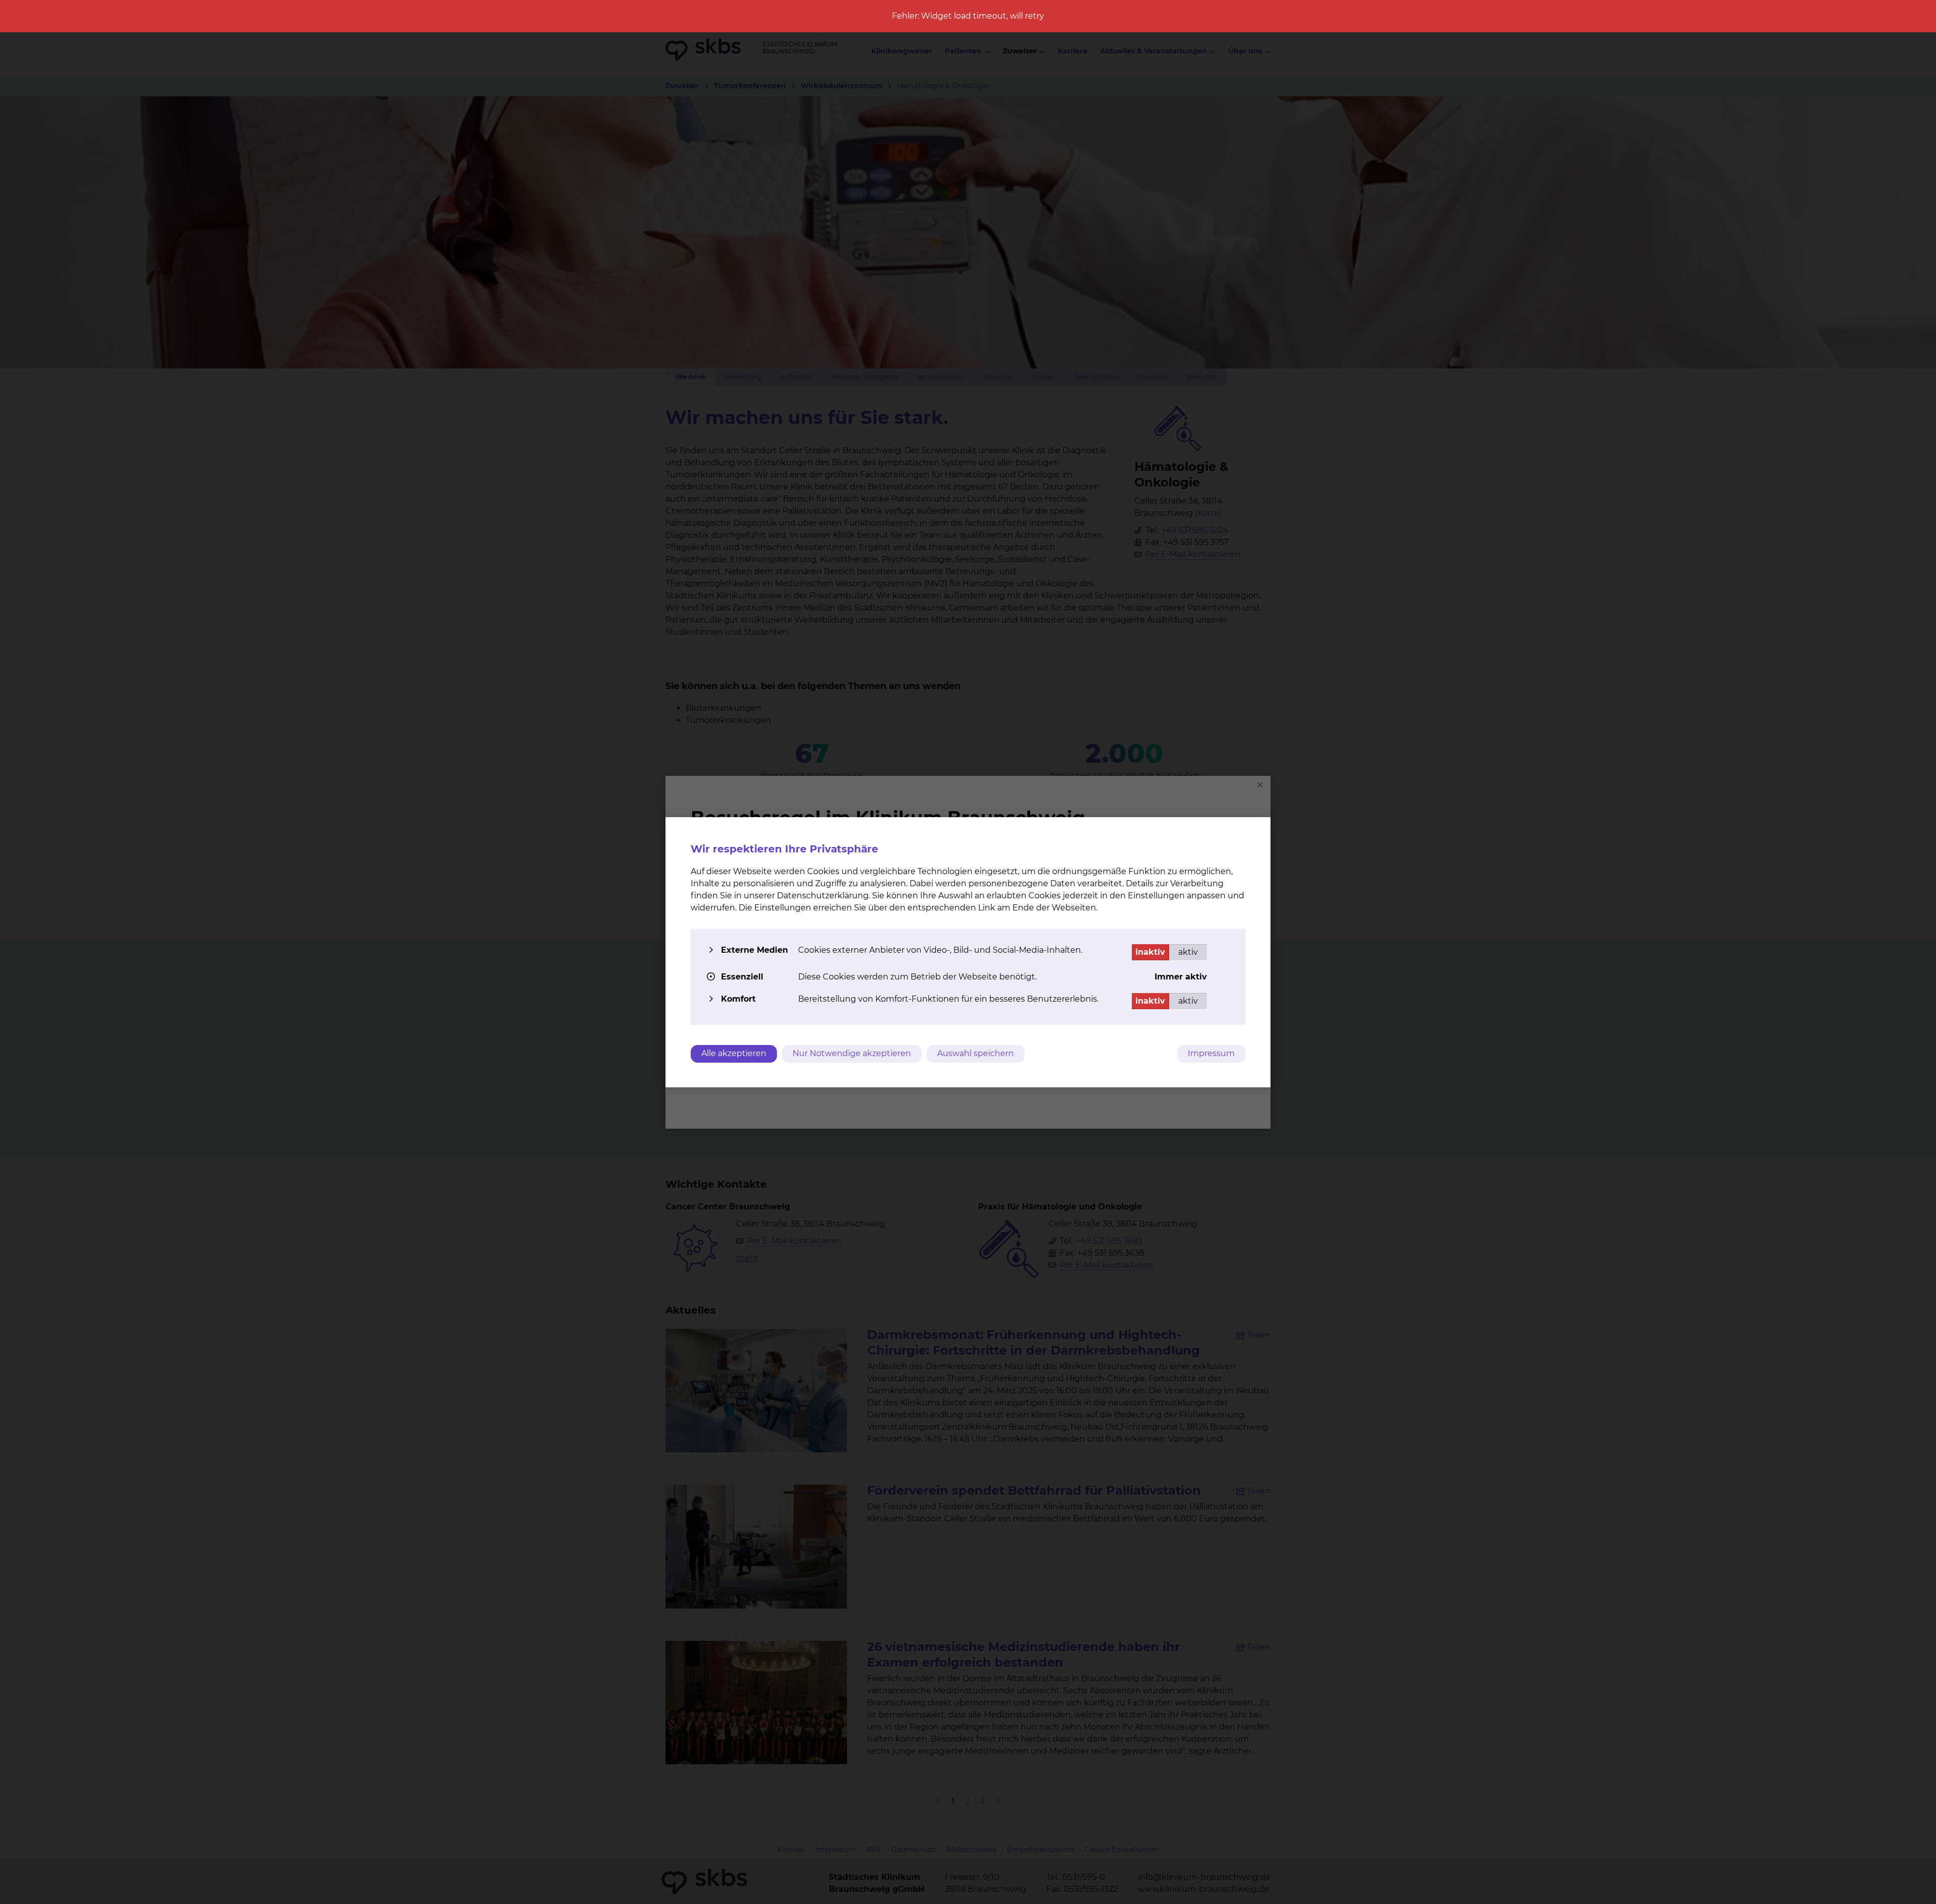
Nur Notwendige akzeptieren (852, 1053)
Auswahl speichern (976, 1053)
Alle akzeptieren (734, 1053)
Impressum (1211, 1053)
